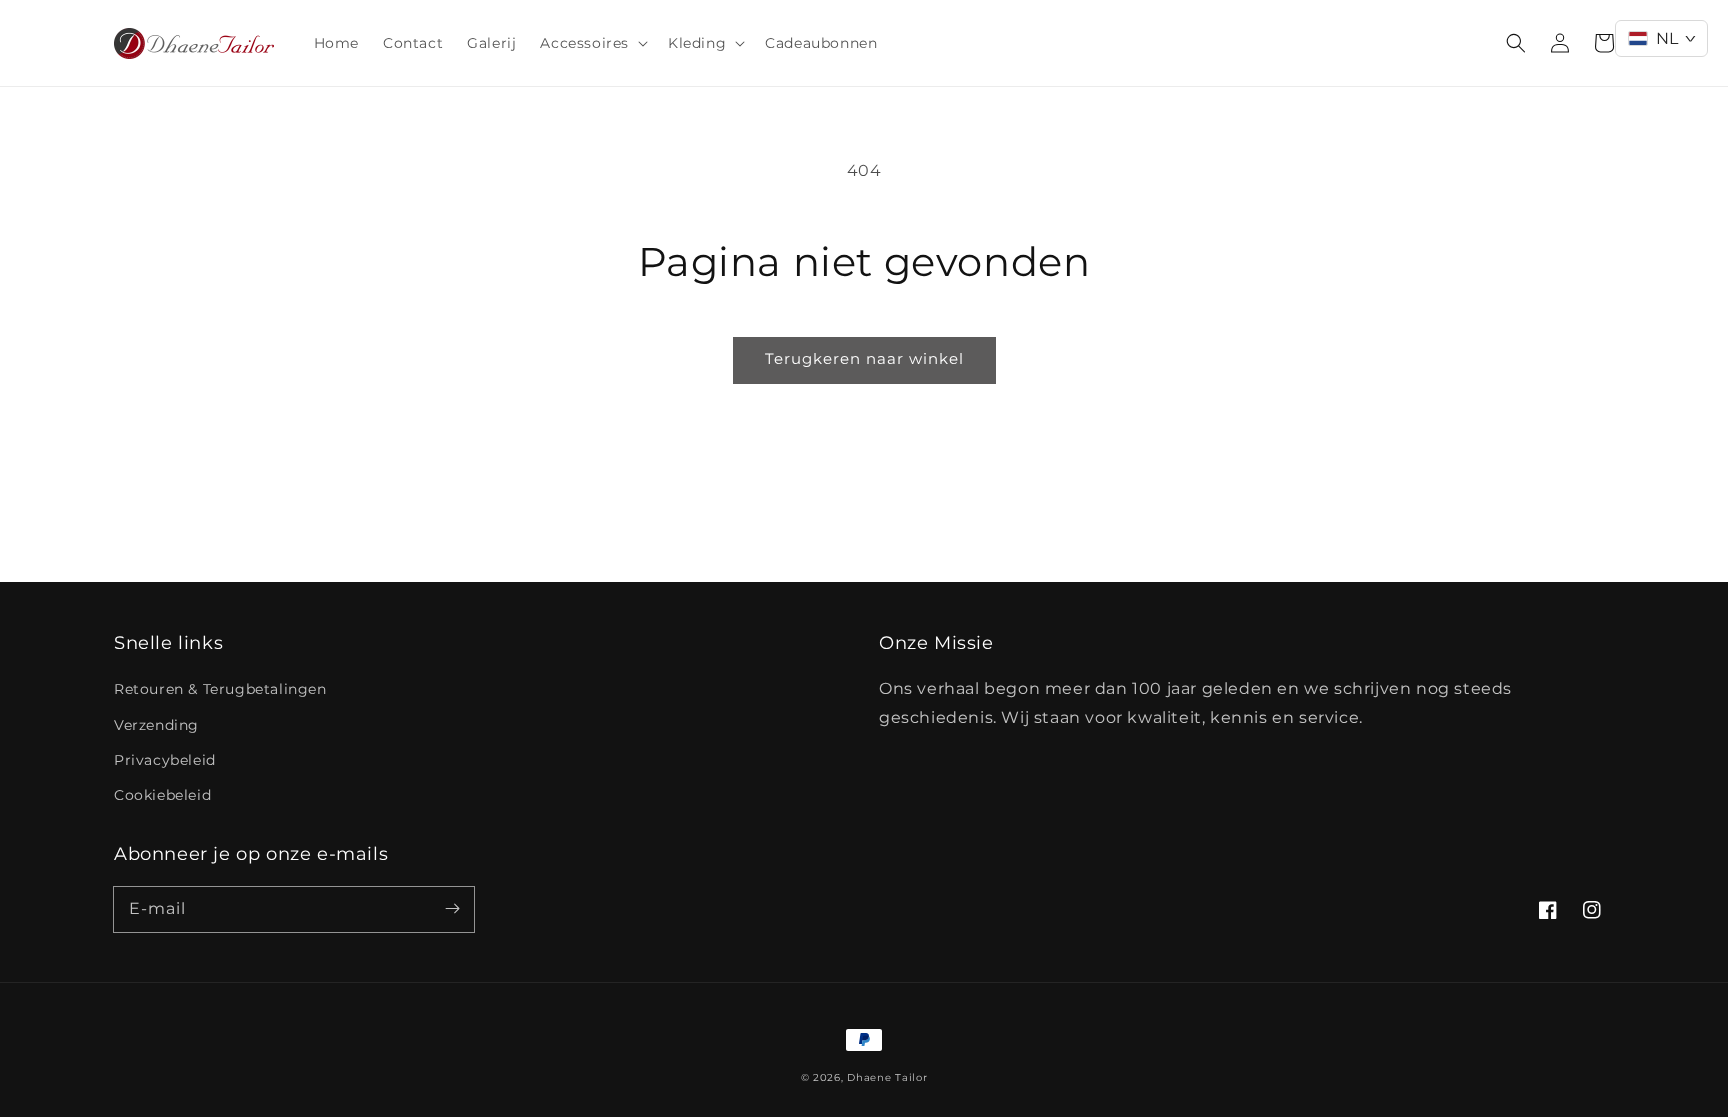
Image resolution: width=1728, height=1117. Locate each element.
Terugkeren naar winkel (864, 358)
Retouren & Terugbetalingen (220, 689)
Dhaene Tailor (887, 1077)
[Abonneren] (452, 909)
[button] (592, 43)
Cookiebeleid (162, 795)
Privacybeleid (165, 760)
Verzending (156, 725)
